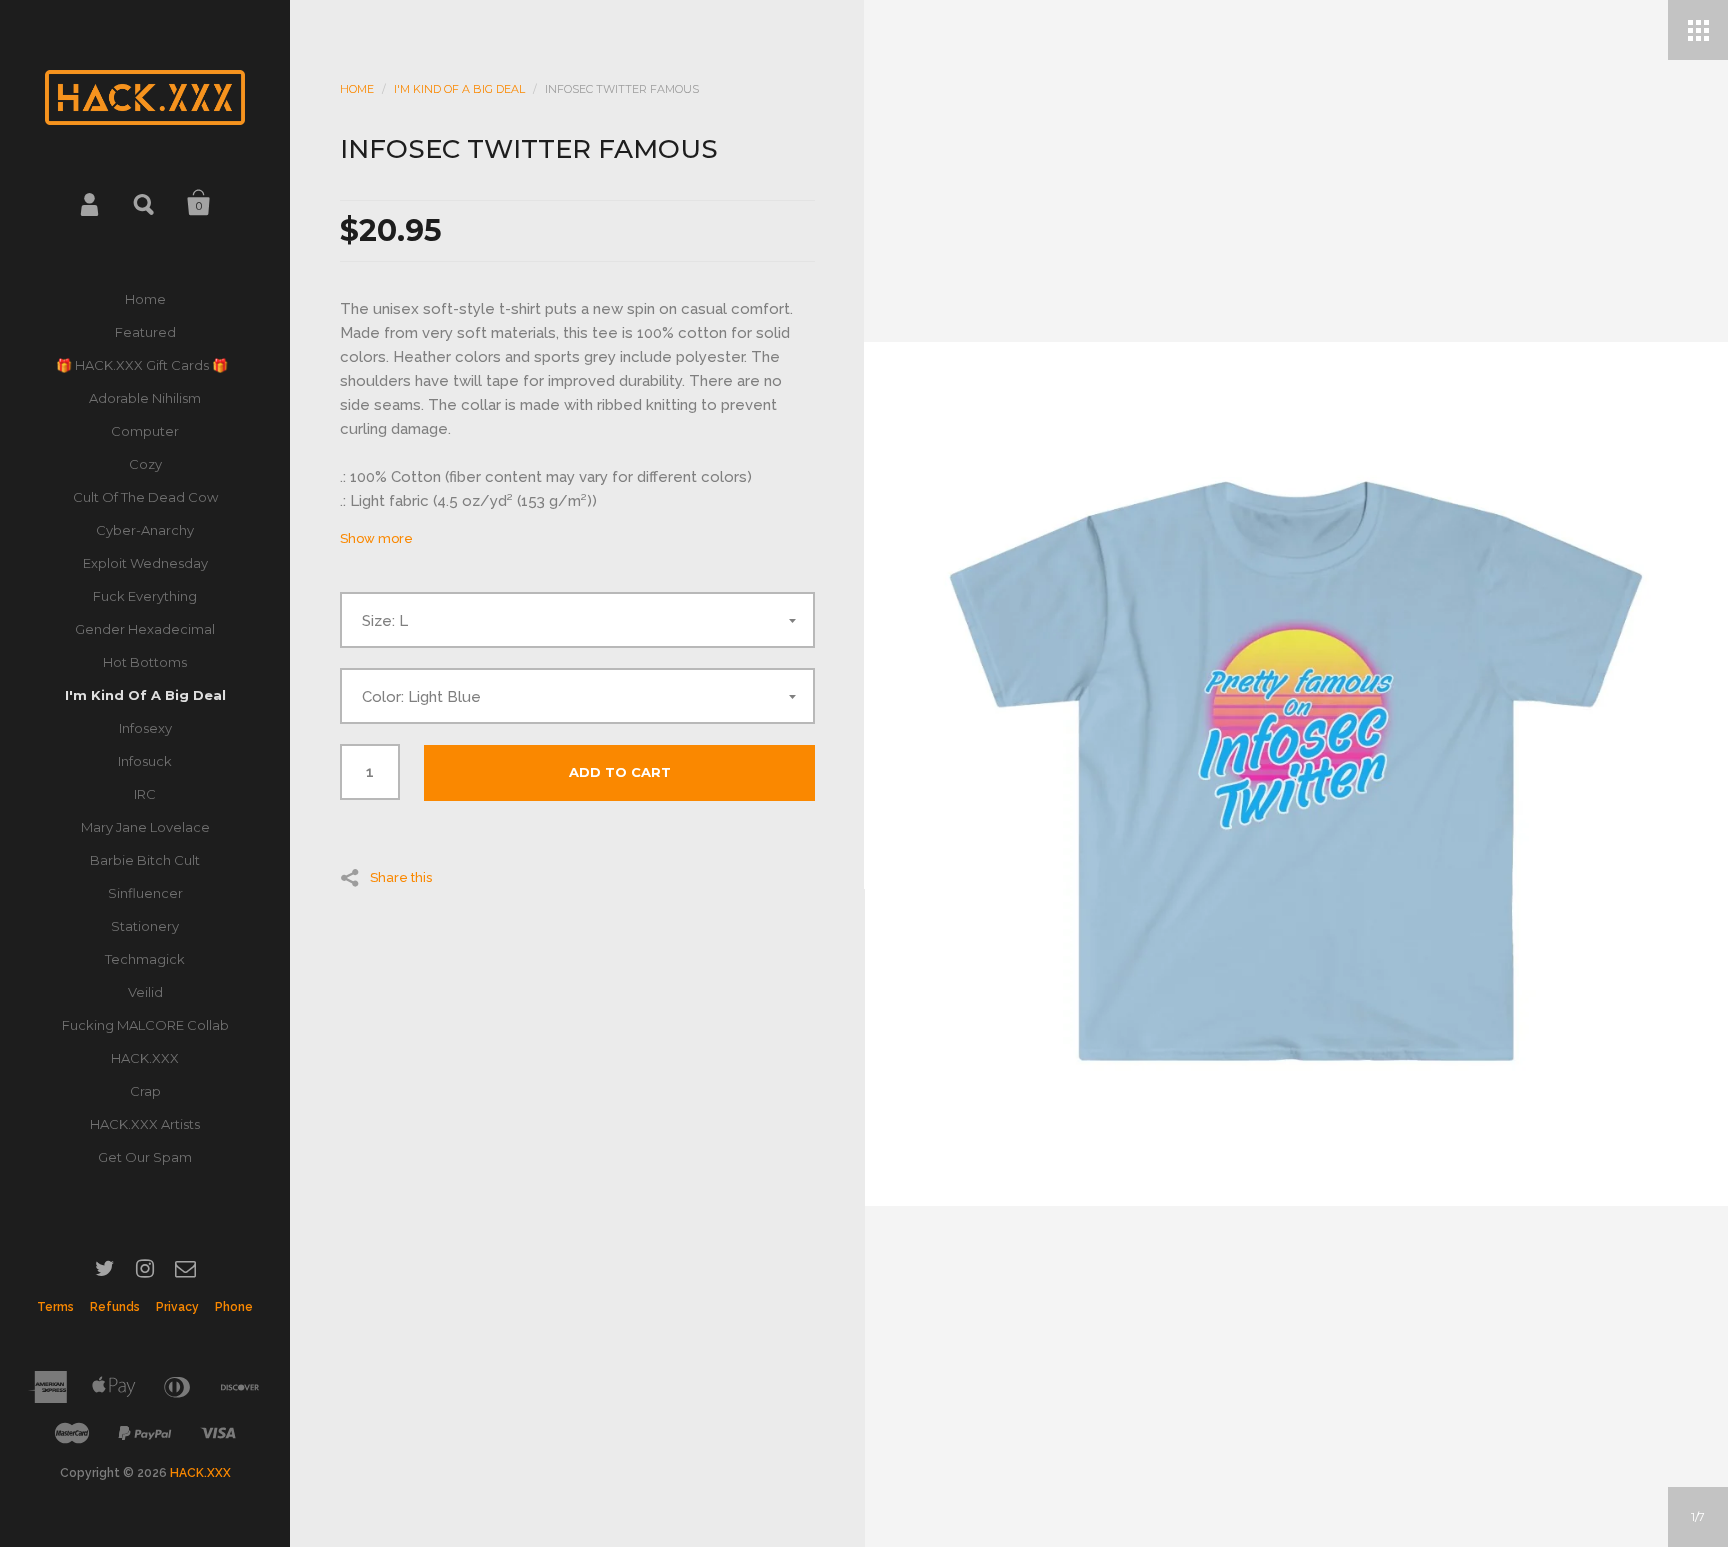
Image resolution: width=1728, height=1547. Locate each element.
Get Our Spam (145, 1157)
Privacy (177, 1307)
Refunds (115, 1307)
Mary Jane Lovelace (145, 827)
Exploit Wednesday (145, 563)
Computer (145, 431)
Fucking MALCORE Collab (145, 1025)
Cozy (145, 464)
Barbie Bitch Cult (145, 860)
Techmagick (145, 959)
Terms (55, 1307)
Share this (401, 877)
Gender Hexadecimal (145, 629)
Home (145, 299)
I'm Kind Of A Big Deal (145, 695)
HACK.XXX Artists (145, 1124)
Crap (145, 1091)
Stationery (145, 926)
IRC (145, 794)
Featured (145, 332)
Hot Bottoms (145, 662)
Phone (234, 1307)
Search (145, 203)
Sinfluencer (145, 893)
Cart (199, 203)
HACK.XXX (145, 1058)
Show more (376, 538)
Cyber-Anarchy (145, 530)
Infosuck (145, 761)
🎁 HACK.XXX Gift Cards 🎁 (145, 365)
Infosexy (145, 728)
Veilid (145, 992)
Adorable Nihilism (145, 398)
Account (91, 203)
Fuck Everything (145, 596)
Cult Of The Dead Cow (145, 497)
